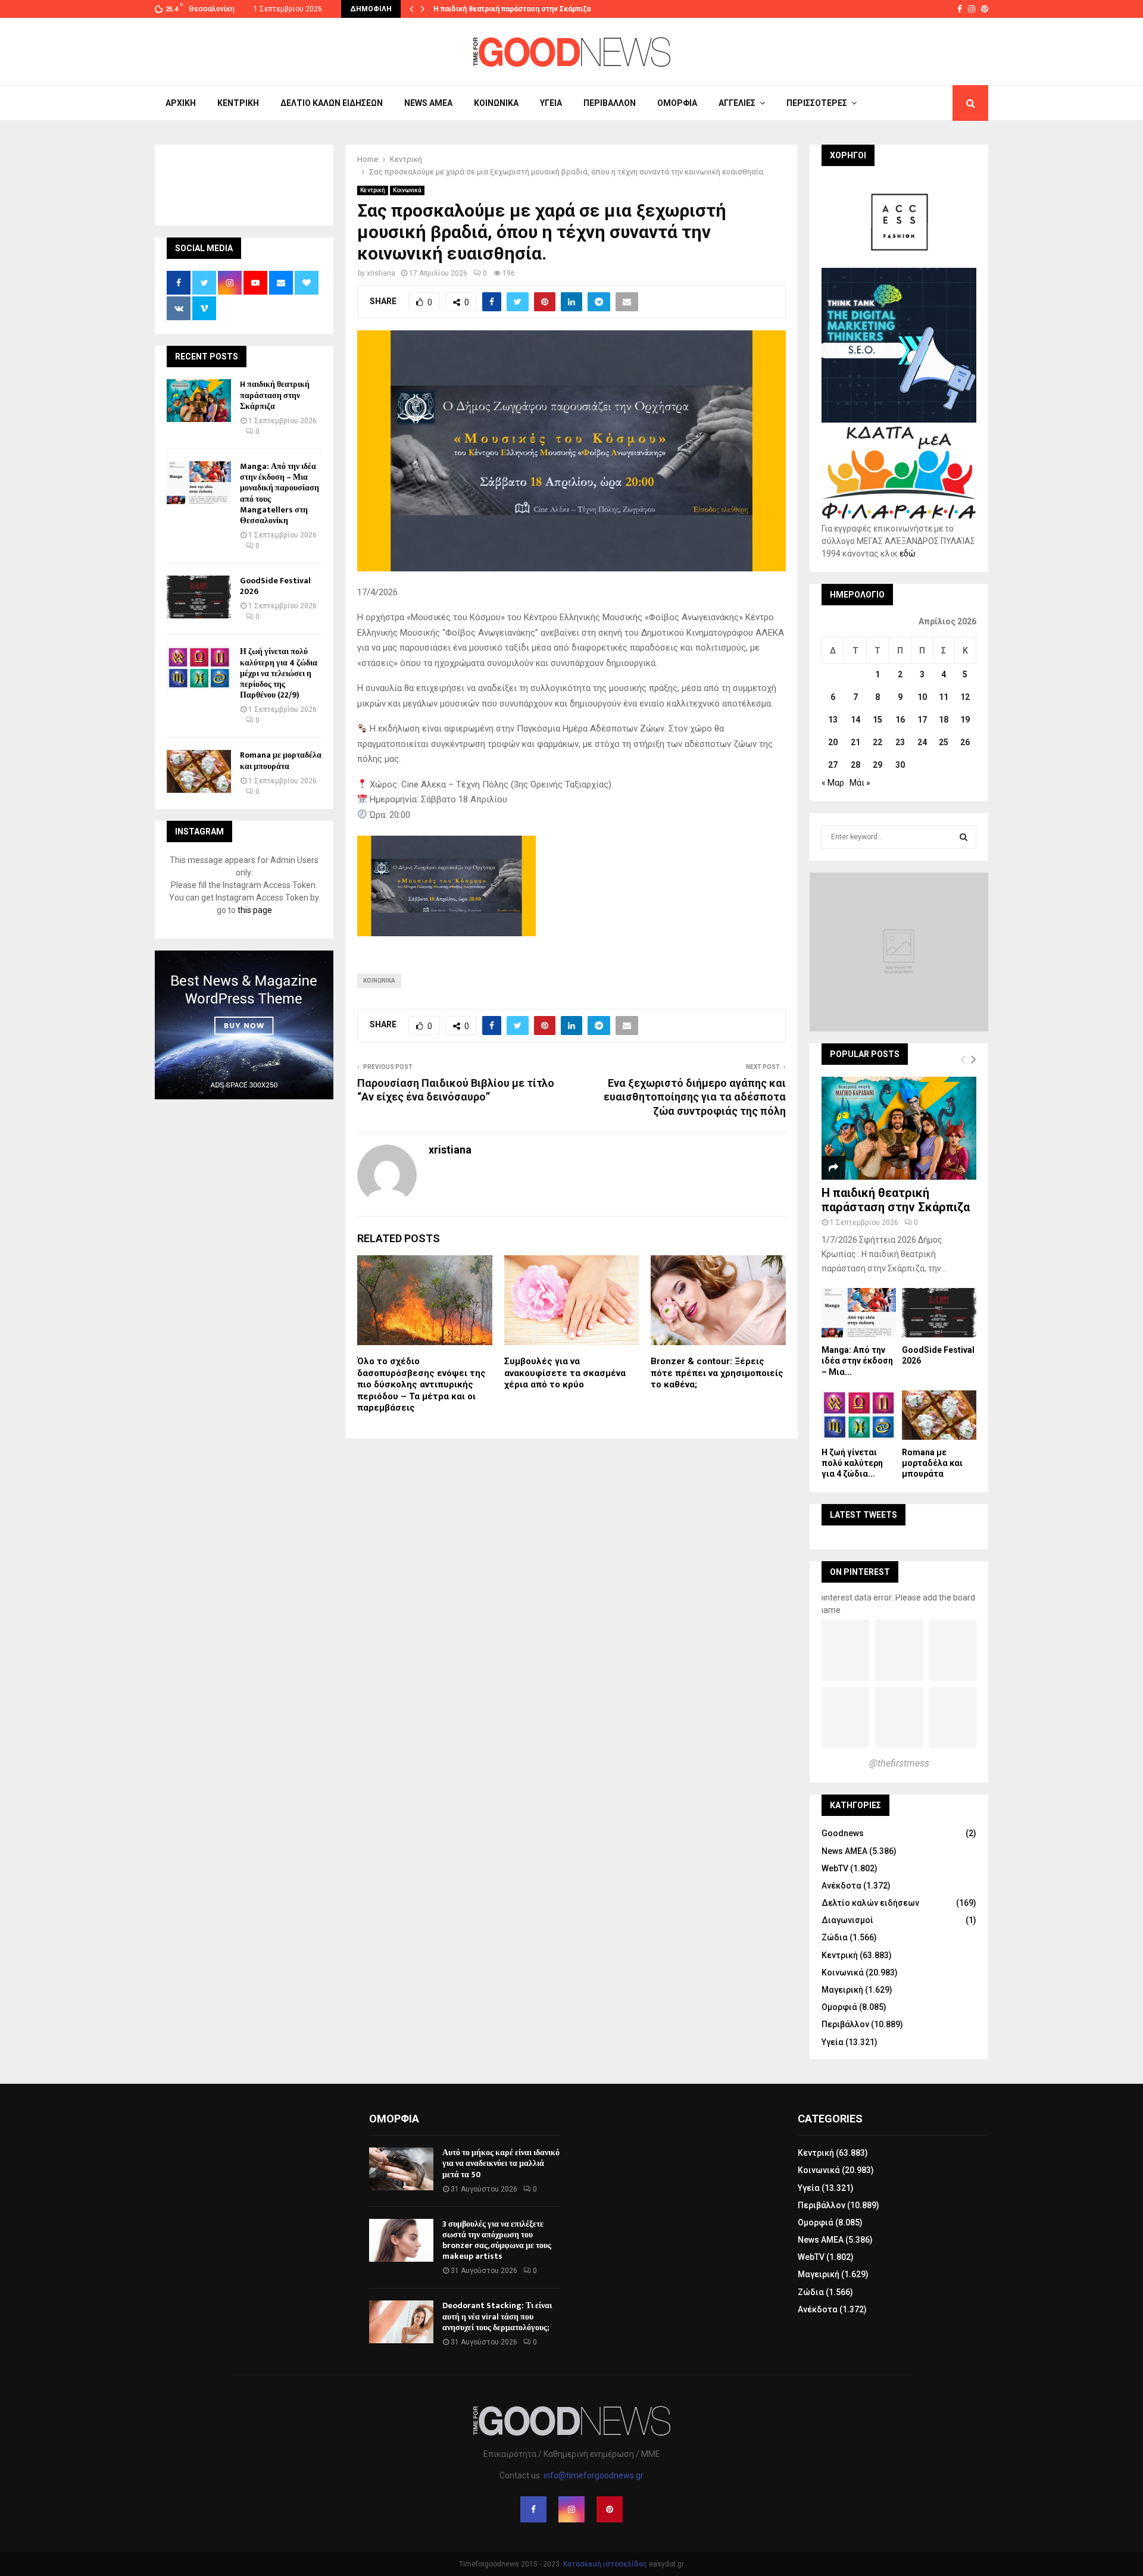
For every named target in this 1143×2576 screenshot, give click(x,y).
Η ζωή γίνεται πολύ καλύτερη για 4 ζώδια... (852, 1463)
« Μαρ (833, 783)
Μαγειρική (842, 1990)
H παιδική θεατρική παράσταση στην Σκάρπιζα (512, 9)
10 (922, 697)
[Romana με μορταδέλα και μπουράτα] (199, 771)
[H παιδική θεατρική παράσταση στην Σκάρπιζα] (199, 401)
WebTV (835, 1868)
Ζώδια (835, 1937)
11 (944, 697)
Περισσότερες (817, 103)
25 (944, 742)
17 (922, 720)
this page (255, 910)
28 (855, 765)
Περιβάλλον (610, 103)
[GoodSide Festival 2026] (199, 597)
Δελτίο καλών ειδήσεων (332, 103)
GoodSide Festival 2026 (275, 586)
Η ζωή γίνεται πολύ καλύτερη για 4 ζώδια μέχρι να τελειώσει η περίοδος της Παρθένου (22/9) (279, 673)
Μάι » (860, 783)
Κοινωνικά (496, 103)
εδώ (908, 554)
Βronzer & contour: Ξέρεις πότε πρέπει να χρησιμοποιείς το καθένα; (717, 1373)
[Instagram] (571, 2509)
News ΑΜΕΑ (428, 103)
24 (922, 742)
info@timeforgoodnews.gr (594, 2475)
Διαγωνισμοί (847, 1920)
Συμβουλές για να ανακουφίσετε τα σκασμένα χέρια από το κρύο (565, 1373)
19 (965, 720)
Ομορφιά (677, 103)
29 (877, 765)
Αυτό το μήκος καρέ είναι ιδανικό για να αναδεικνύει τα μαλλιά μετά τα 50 (501, 2163)
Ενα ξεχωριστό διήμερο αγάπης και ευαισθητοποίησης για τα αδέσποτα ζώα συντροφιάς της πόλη (695, 1097)
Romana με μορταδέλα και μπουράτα (281, 760)
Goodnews (843, 1833)
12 (965, 697)
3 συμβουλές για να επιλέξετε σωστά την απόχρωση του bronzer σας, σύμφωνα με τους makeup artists (497, 2240)
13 (833, 720)
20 (833, 742)
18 (944, 720)
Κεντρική (238, 103)
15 (877, 720)
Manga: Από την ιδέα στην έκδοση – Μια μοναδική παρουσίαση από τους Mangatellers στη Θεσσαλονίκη (279, 493)
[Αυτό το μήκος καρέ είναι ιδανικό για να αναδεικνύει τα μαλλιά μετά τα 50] (401, 2169)
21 (855, 742)
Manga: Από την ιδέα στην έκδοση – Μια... (857, 1361)
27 (833, 765)
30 (900, 765)
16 (900, 720)
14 (855, 720)
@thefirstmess (899, 1763)
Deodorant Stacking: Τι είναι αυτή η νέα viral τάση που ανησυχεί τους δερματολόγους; (497, 2316)
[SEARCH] (964, 837)
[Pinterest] (610, 2509)
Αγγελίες (737, 103)
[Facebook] (533, 2509)
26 (965, 742)
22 (877, 742)
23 (900, 742)
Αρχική (181, 103)
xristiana (381, 273)
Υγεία (551, 103)
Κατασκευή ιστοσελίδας (605, 2564)
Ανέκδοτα (841, 1886)
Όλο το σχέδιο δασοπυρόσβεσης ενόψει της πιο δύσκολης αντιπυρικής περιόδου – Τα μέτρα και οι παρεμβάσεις (421, 1384)
